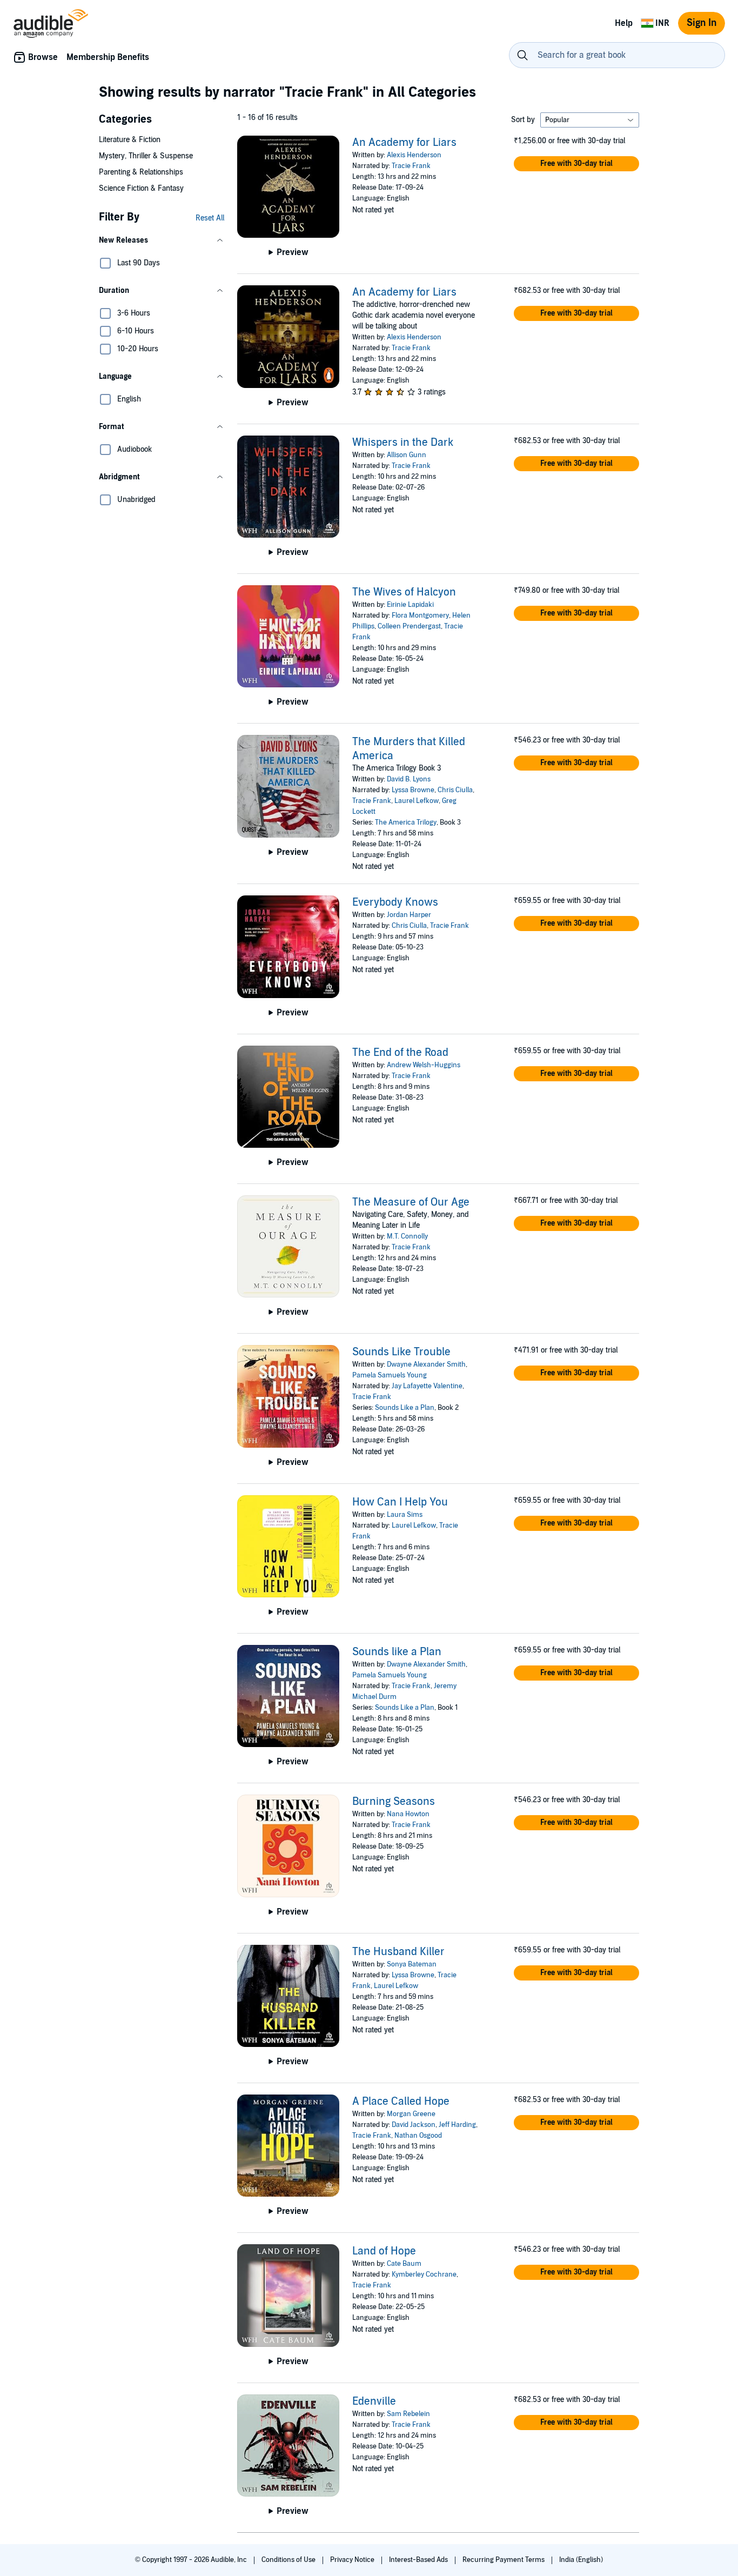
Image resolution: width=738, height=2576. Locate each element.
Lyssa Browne (413, 790)
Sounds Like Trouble (401, 1352)
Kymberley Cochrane (424, 2274)
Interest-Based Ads (419, 2560)
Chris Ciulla (455, 790)
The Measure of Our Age (411, 1202)
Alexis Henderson (414, 155)
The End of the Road (400, 1053)
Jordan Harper (409, 915)
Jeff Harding (457, 2125)
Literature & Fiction (130, 140)
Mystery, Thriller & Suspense (146, 156)
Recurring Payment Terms (504, 2560)
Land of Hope (384, 2251)
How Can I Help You (400, 1502)
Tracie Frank (411, 166)
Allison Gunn (407, 455)
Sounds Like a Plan (405, 1408)
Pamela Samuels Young (390, 1375)
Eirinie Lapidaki (410, 605)
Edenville (374, 2401)
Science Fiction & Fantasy (141, 188)
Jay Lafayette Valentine (427, 1386)
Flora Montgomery (420, 615)
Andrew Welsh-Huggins (424, 1065)
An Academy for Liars (404, 143)
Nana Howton (408, 1814)
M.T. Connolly (407, 1236)
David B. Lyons (409, 779)
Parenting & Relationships (141, 172)
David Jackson (414, 2125)
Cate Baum (404, 2264)
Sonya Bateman (412, 1964)
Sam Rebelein (408, 2414)
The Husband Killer (398, 1952)
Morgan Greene (411, 2114)
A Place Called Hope (401, 2102)
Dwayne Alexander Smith (426, 1364)
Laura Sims (405, 1515)
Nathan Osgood (418, 2136)
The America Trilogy (406, 822)
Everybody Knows (395, 902)
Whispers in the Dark (403, 443)
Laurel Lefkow (417, 801)
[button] (162, 240)
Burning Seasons (394, 1802)
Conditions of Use (289, 2560)
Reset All (210, 218)
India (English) (581, 2560)
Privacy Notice (353, 2560)
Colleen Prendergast (409, 626)
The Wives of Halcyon (404, 592)
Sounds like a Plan (397, 1652)
